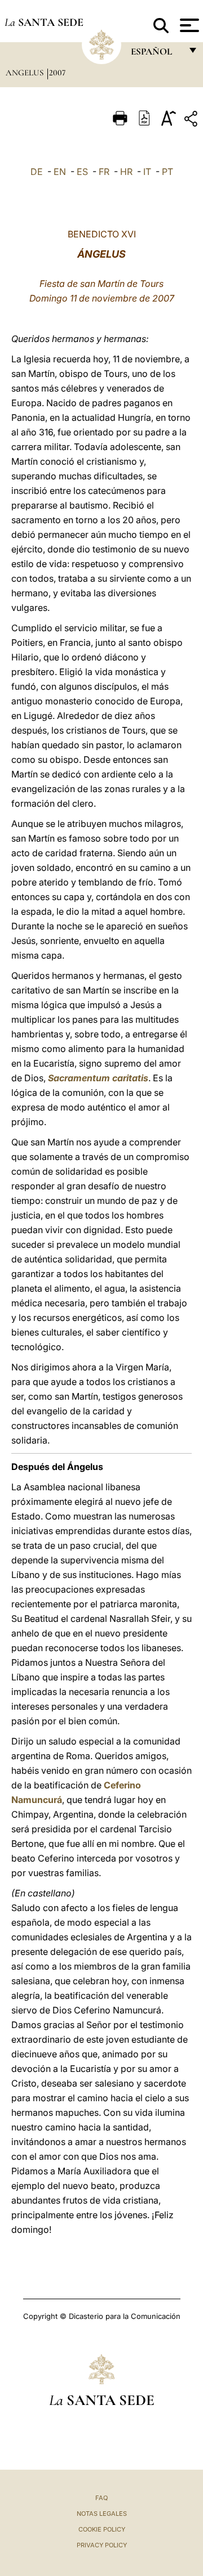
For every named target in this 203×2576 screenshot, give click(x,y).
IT (147, 172)
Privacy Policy (102, 2545)
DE (37, 172)
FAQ (101, 2498)
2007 (57, 73)
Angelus (26, 73)
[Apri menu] (188, 25)
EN (60, 172)
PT (167, 172)
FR (104, 172)
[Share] (192, 121)
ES (82, 172)
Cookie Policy (102, 2529)
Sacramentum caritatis (98, 1078)
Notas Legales (102, 2514)
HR (126, 172)
